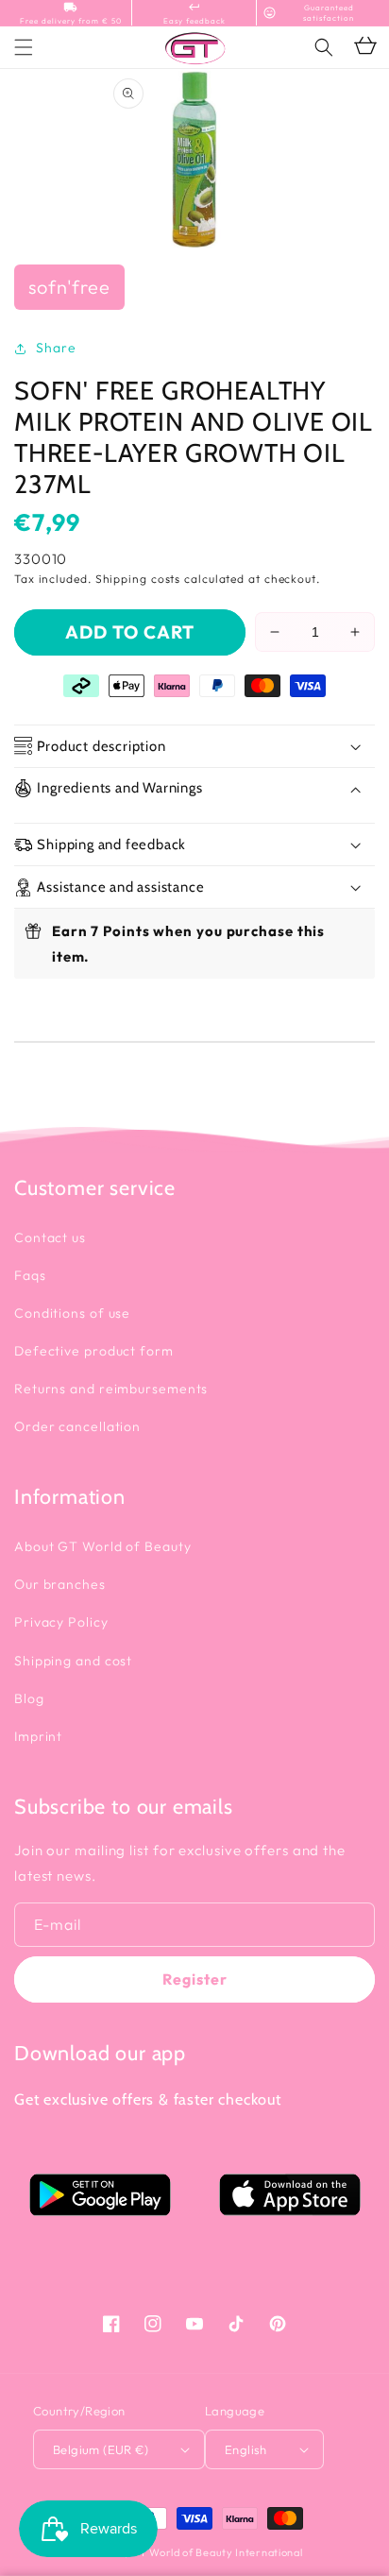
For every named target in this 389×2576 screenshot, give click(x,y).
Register (195, 1979)
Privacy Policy (61, 1622)
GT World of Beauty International (216, 2552)
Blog (29, 1698)
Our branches (60, 1584)
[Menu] (24, 47)
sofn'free (69, 287)
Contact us (50, 1237)
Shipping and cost (73, 1661)
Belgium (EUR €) (101, 2449)
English (246, 2449)
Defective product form (94, 1351)
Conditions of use (72, 1313)
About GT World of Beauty (103, 1546)
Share (56, 348)
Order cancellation (77, 1426)
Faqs (30, 1275)
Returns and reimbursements (111, 1389)
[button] (324, 47)
